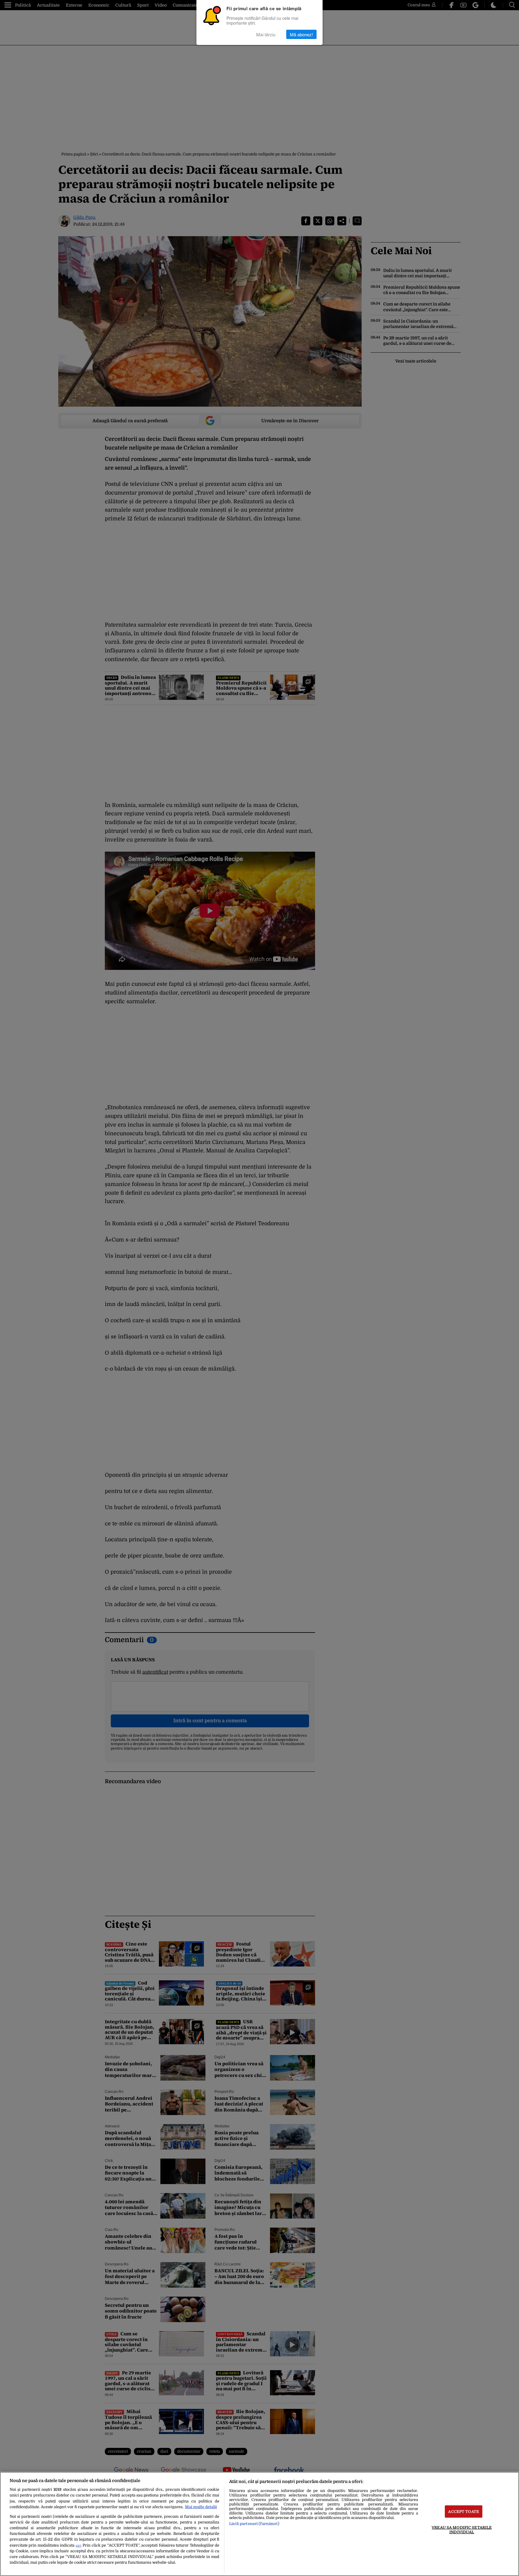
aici (78, 2546)
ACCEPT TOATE (464, 2511)
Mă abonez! (301, 34)
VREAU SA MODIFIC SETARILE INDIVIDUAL (462, 2529)
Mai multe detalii (201, 2507)
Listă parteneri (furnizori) (254, 2524)
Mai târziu (266, 34)
